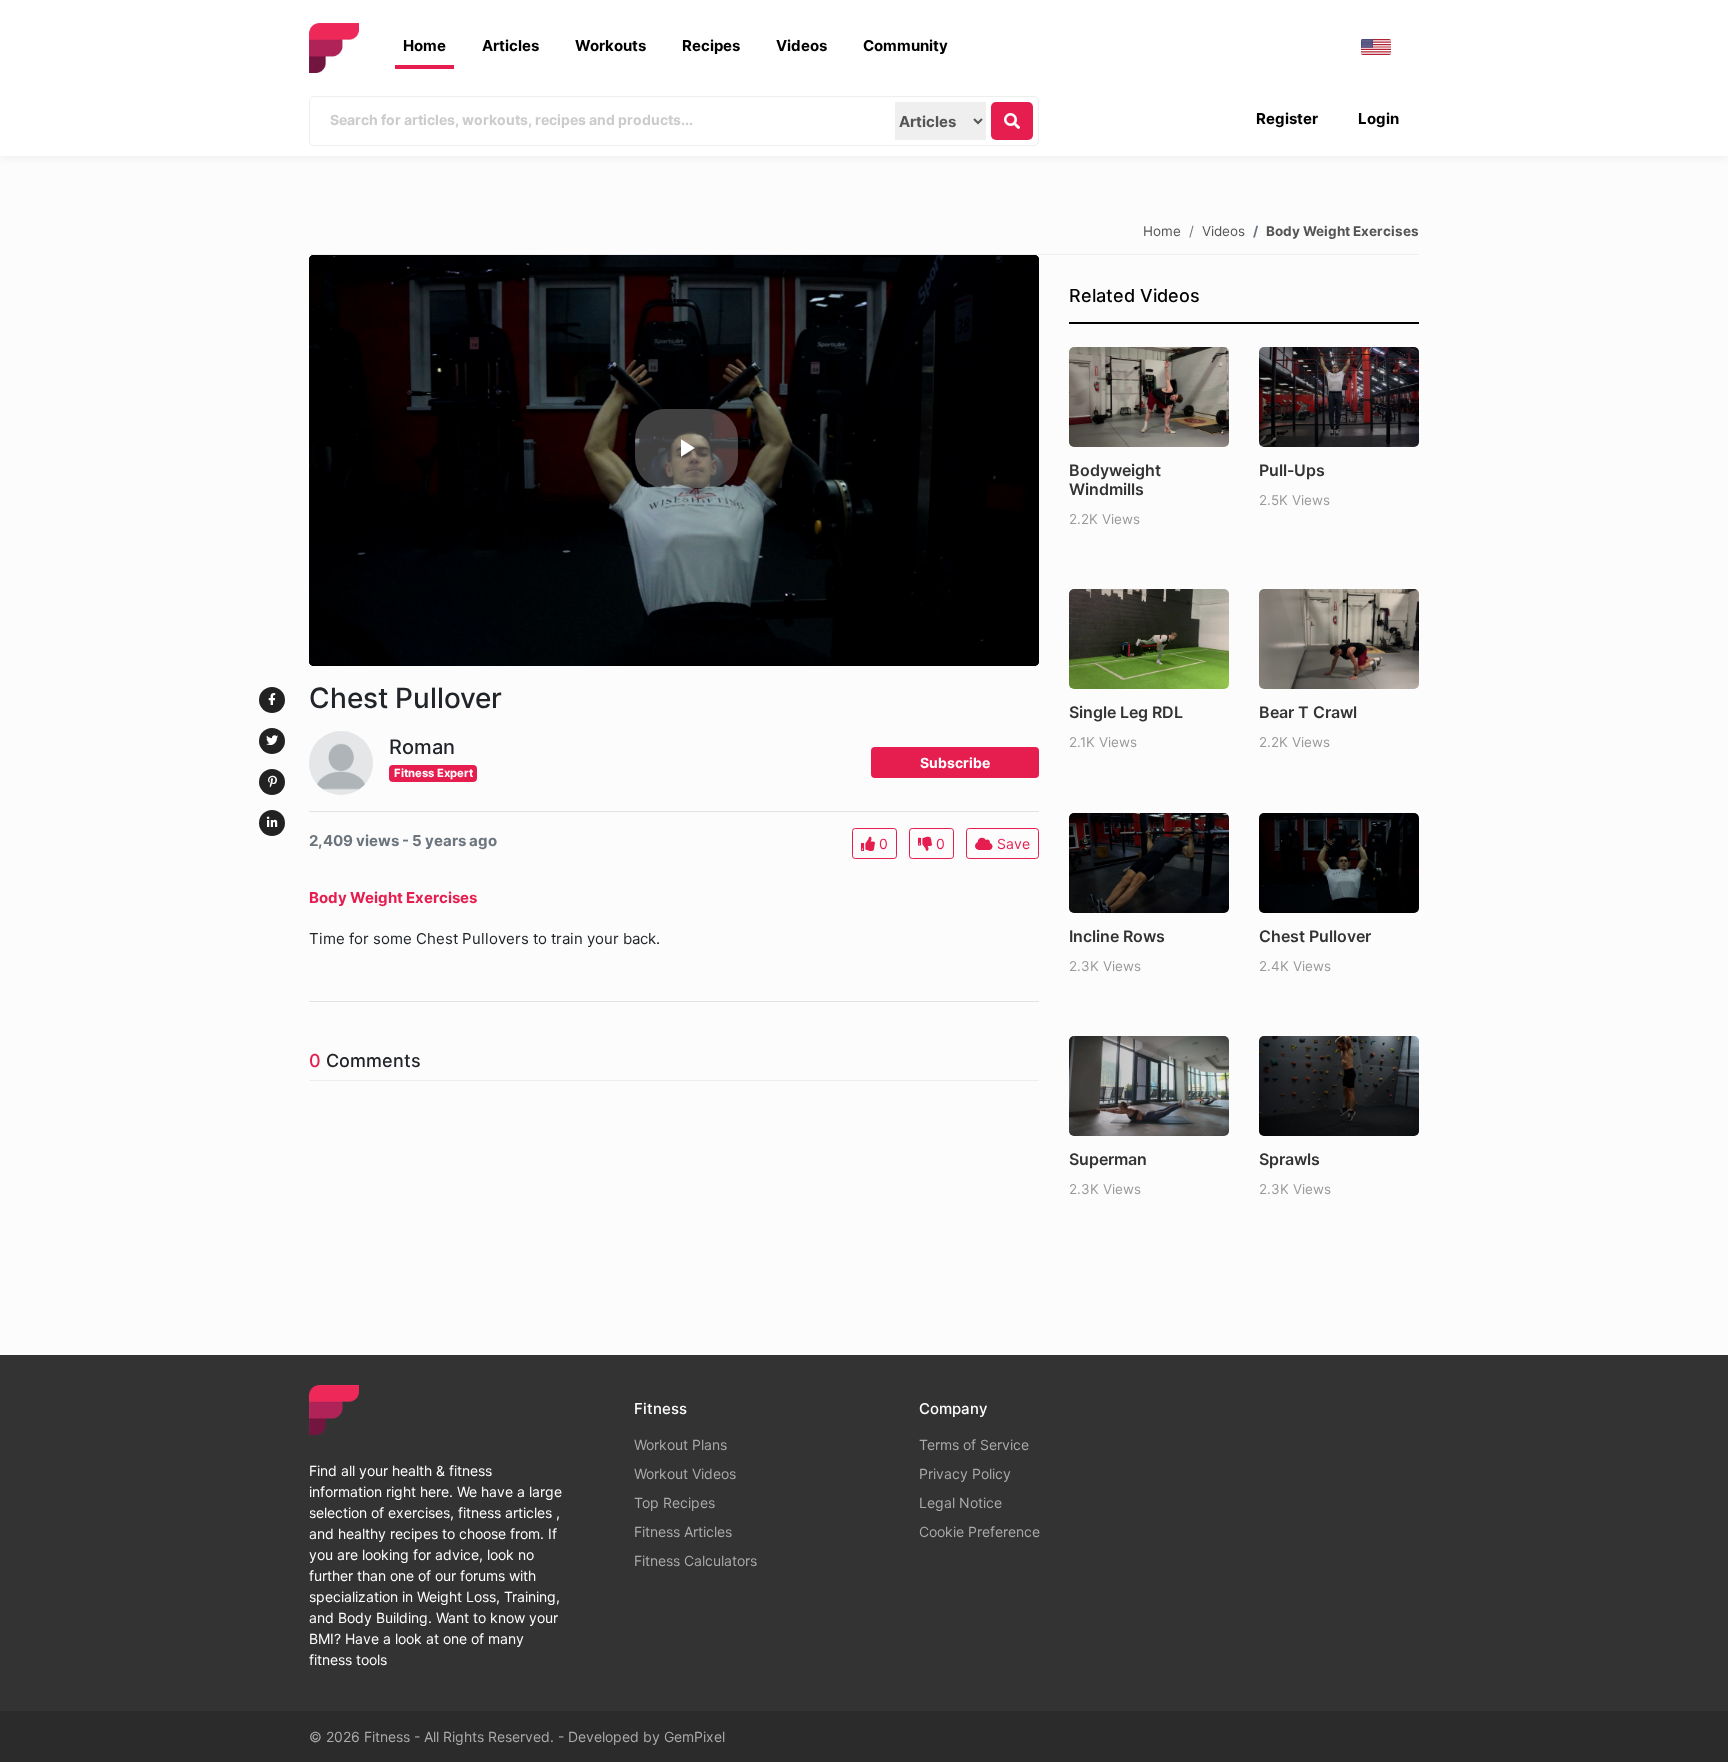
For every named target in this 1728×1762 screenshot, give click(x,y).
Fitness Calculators (695, 1560)
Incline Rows (1117, 936)
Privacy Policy (965, 1473)
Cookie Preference (979, 1531)
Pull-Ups (1292, 470)
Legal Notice (960, 1502)
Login (1378, 118)
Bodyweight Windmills (1115, 479)
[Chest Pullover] (1339, 863)
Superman (1108, 1159)
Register (1287, 118)
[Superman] (1149, 1086)
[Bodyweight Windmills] (1149, 397)
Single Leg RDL (1126, 712)
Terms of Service (974, 1444)
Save (1011, 843)
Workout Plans (680, 1444)
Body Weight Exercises (1342, 230)
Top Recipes (674, 1502)
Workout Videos (685, 1473)
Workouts (610, 45)
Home (424, 45)
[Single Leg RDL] (1149, 639)
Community (905, 45)
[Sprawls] (1339, 1086)
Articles (510, 45)
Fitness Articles (683, 1531)
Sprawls (1289, 1159)
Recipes (711, 45)
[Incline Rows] (1149, 863)
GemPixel (694, 1736)
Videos (801, 45)
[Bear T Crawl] (1339, 639)
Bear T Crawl (1308, 712)
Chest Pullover (1315, 936)
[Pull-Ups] (1339, 397)
